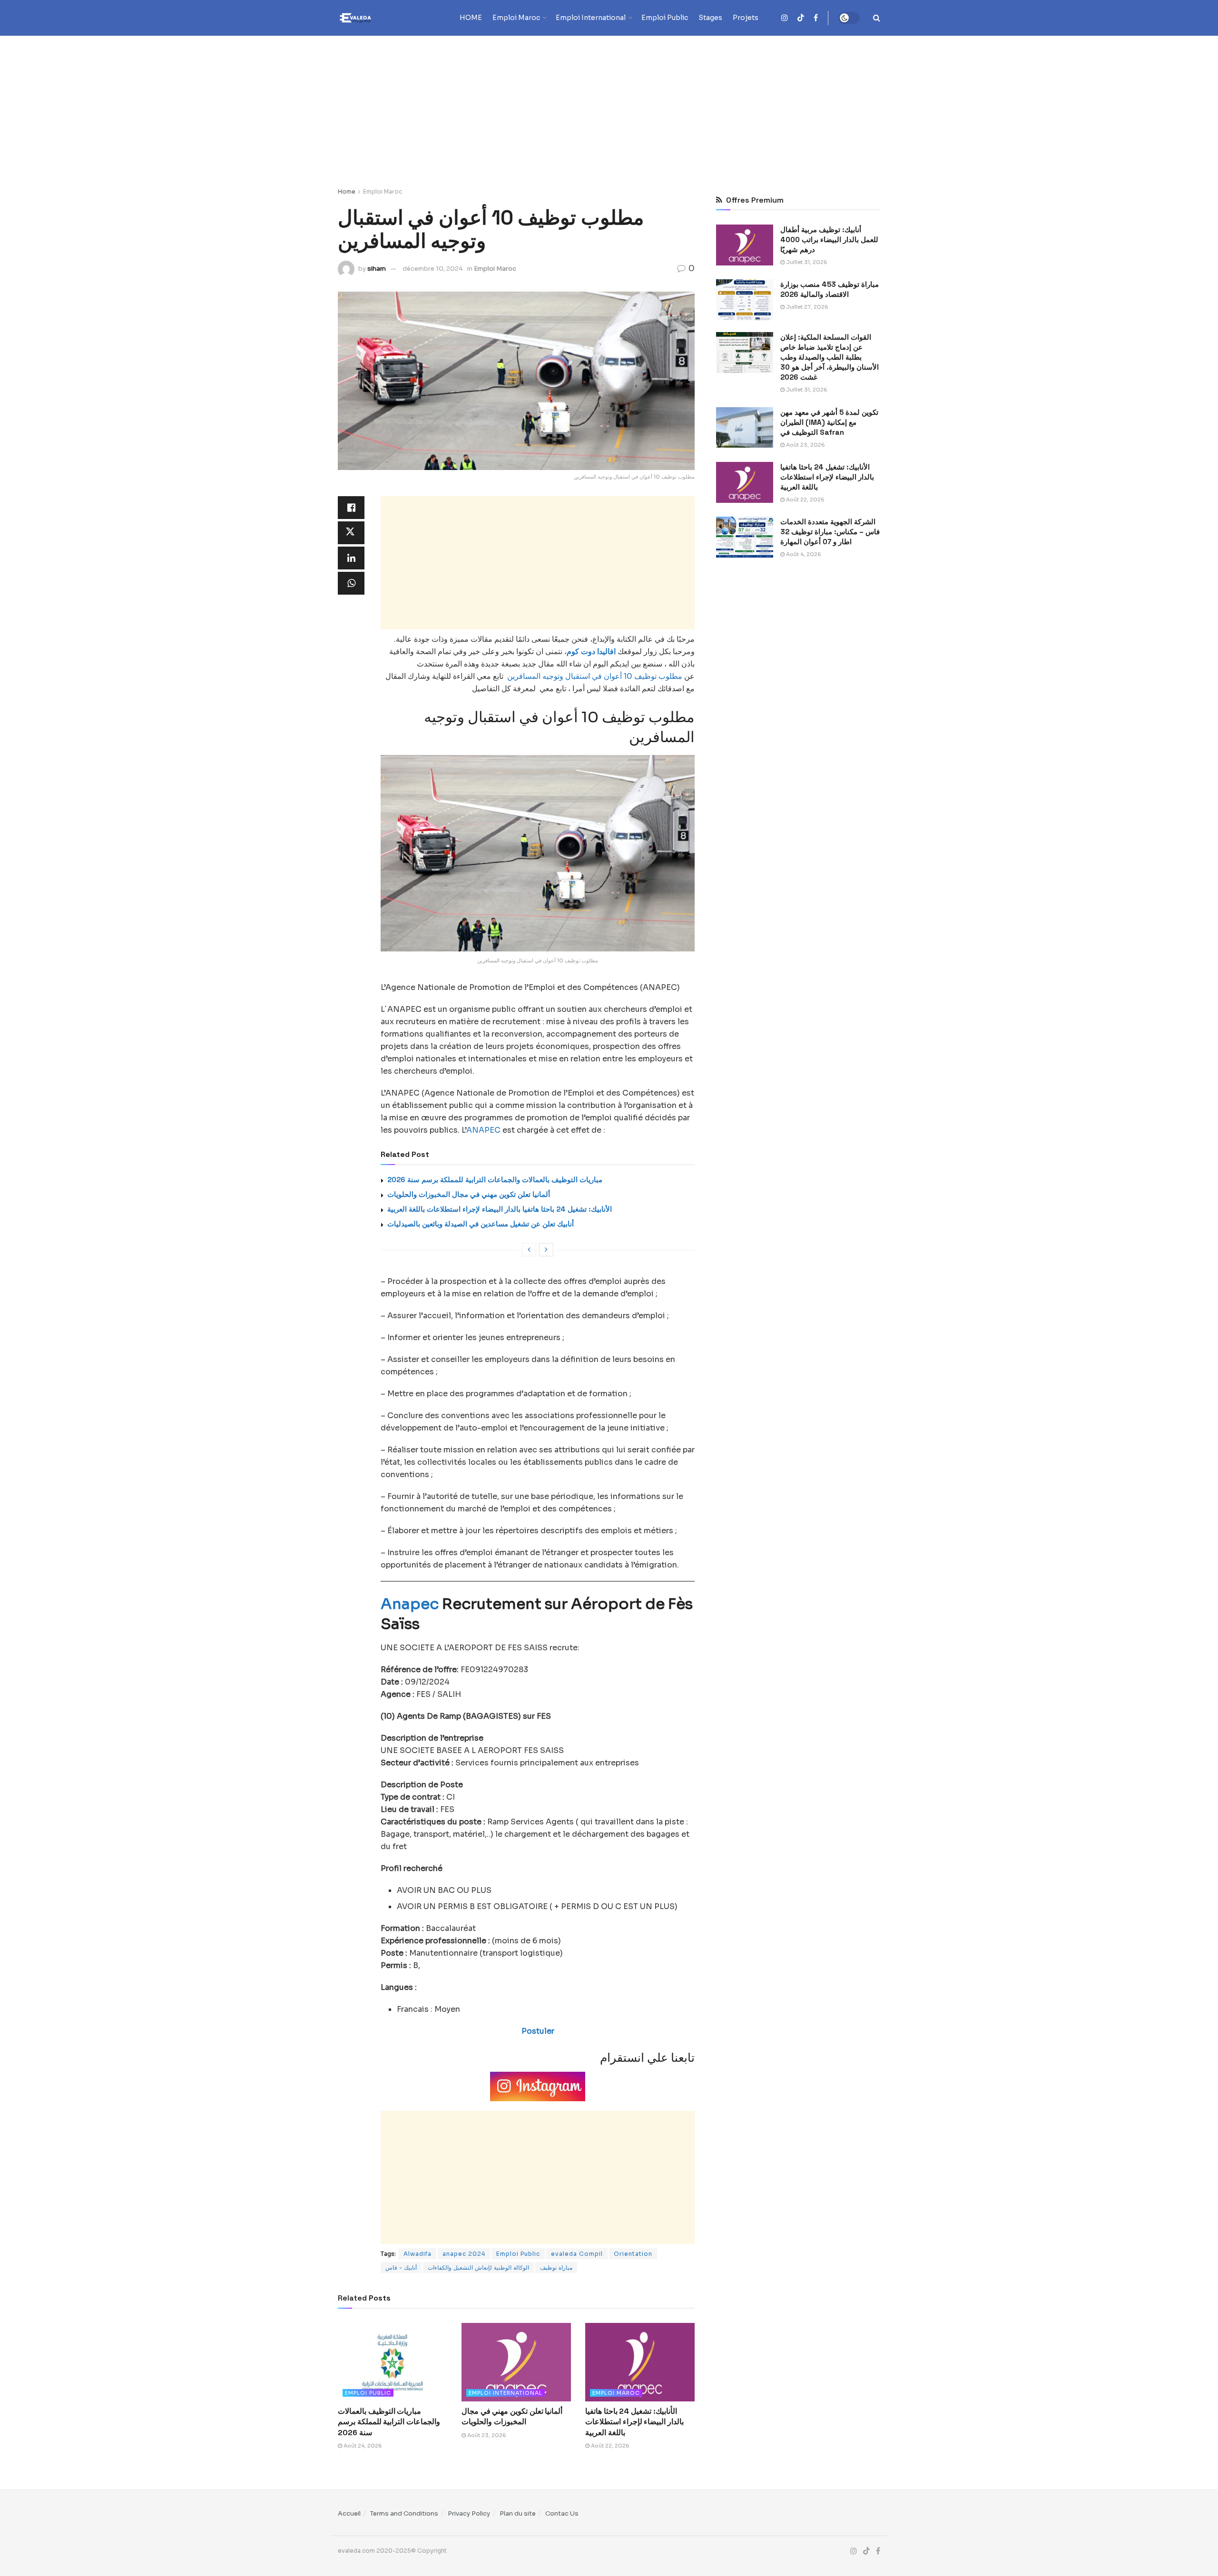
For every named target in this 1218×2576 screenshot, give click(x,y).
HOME (471, 18)
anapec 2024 (464, 2254)
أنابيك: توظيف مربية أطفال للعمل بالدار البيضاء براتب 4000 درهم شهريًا (829, 240)
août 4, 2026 (803, 554)
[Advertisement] (609, 107)
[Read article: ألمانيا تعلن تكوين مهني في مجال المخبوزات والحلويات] (516, 2362)
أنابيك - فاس (401, 2267)
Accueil (349, 2513)
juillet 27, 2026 (806, 307)
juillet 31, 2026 (806, 262)
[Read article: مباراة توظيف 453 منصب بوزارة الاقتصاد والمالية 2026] (745, 300)
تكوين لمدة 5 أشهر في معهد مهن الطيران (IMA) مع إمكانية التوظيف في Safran (829, 422)
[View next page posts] (546, 1250)
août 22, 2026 (609, 2446)
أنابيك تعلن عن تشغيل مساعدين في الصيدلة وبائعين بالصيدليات (481, 1224)
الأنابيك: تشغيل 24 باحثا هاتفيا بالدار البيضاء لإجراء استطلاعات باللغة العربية (500, 1209)
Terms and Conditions (404, 2513)
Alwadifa (417, 2254)
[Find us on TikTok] (801, 18)
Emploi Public (665, 18)
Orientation (633, 2254)
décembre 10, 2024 (433, 269)
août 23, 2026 (486, 2435)
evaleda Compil (577, 2254)
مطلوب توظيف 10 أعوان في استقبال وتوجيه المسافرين (593, 676)
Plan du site (518, 2513)
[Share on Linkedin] (351, 558)
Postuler (538, 2031)
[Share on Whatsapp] (351, 583)
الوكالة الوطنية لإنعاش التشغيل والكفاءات (478, 2267)
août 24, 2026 (362, 2446)
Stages (710, 18)
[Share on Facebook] (351, 508)
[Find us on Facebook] (816, 18)
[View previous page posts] (529, 1250)
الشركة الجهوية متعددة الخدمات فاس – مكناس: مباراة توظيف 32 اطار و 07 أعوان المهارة (830, 532)
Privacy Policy (469, 2513)
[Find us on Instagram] (785, 18)
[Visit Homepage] (373, 18)
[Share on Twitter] (351, 533)
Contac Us (562, 2513)
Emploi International (591, 18)
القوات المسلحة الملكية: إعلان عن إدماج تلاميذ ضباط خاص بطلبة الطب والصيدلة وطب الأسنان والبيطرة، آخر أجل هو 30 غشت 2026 (830, 357)
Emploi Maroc (516, 18)
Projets (746, 18)
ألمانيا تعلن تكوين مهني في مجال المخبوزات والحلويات (469, 1194)
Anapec (410, 1604)
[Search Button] (877, 18)
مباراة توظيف (556, 2267)
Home (347, 191)
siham (377, 269)
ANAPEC (483, 1130)
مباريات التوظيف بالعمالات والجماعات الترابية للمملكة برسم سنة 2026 (495, 1180)
